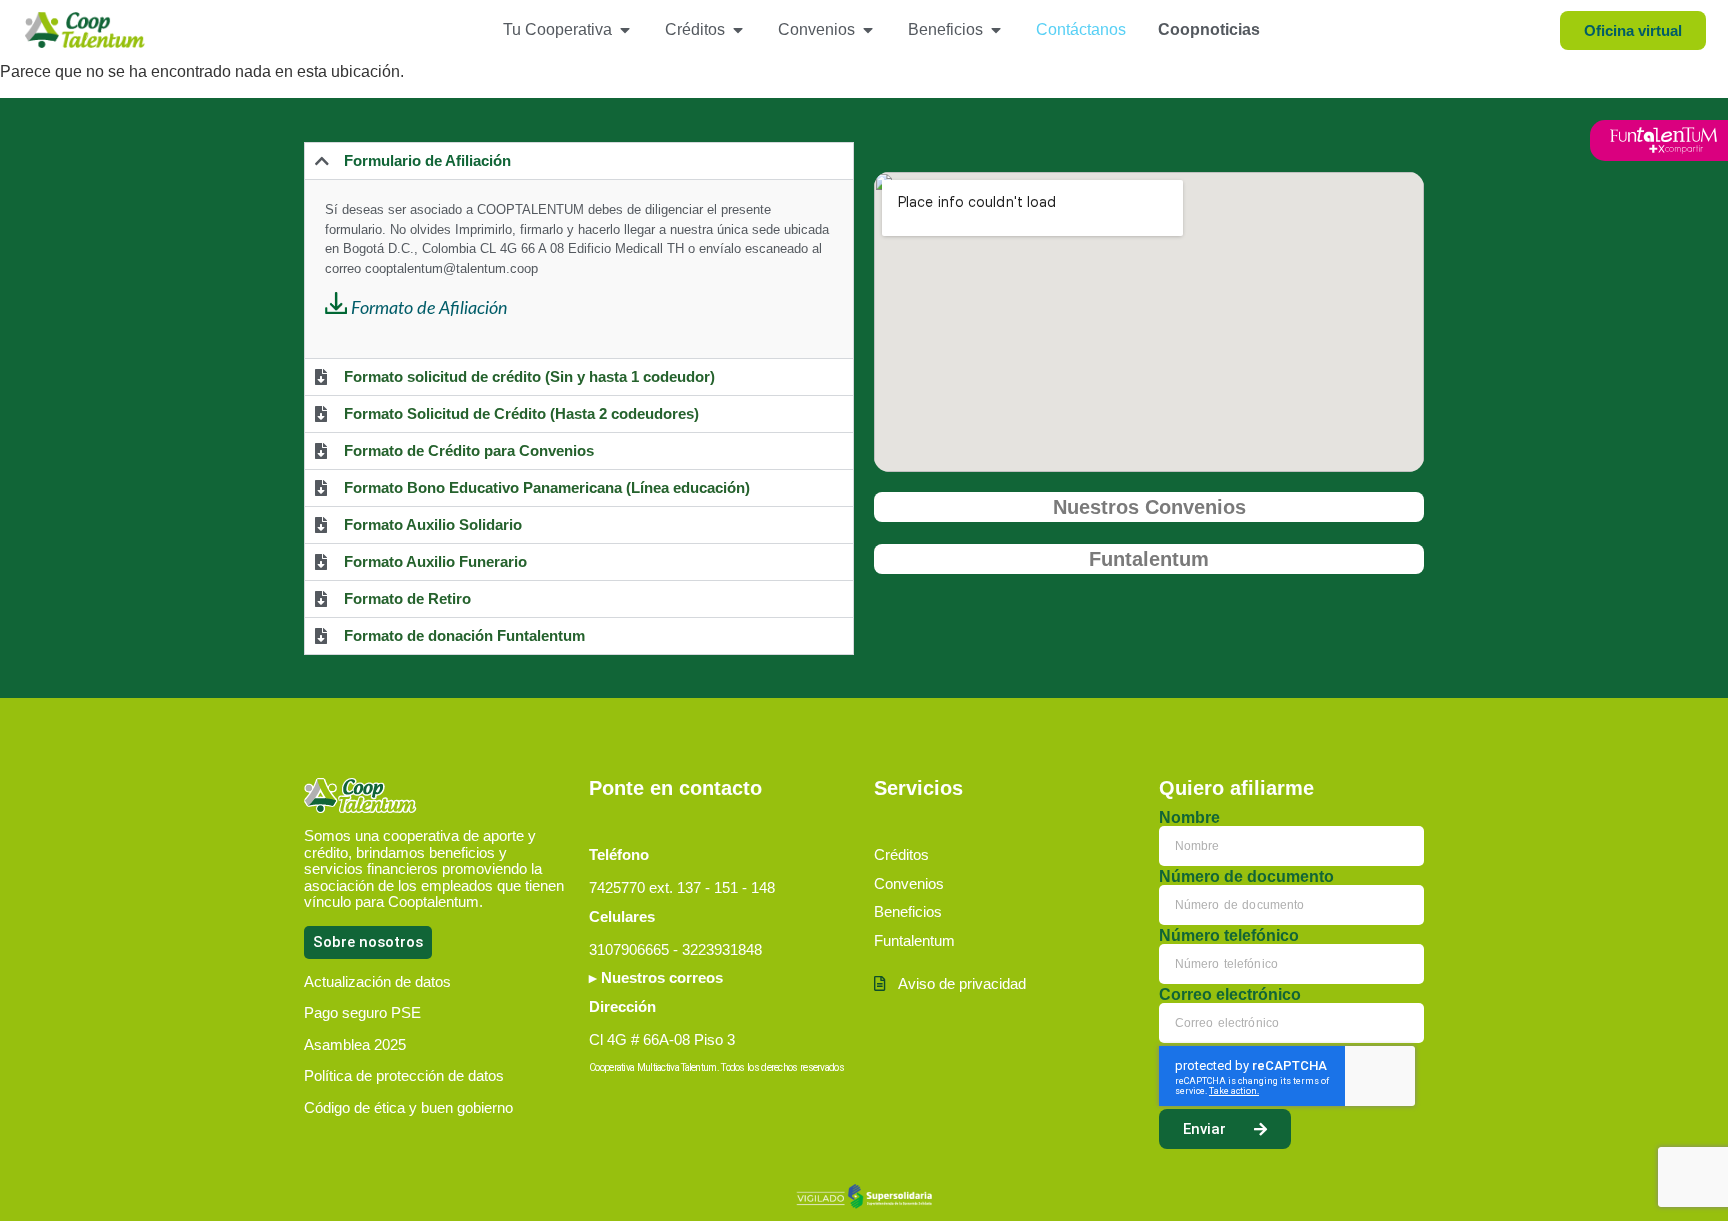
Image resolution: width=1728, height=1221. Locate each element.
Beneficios (908, 911)
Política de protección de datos (404, 1075)
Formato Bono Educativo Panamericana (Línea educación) (547, 487)
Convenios (909, 883)
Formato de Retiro (407, 598)
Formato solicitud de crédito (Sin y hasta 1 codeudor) (529, 376)
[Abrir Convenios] (868, 30)
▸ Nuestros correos (656, 977)
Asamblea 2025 (355, 1044)
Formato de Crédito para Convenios (469, 450)
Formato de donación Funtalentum (464, 635)
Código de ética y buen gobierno (408, 1107)
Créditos (901, 854)
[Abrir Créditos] (738, 30)
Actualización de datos (377, 981)
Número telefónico (1229, 936)
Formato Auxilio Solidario (433, 524)
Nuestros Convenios (1149, 507)
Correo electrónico (1230, 995)
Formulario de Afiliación (427, 160)
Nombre (1189, 818)
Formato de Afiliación (429, 309)
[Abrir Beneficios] (996, 30)
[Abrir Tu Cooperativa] (625, 30)
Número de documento (1246, 877)
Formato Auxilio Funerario (435, 561)
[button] (579, 161)
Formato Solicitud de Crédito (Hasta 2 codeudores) (521, 413)
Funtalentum (1149, 559)
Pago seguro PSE (362, 1012)
